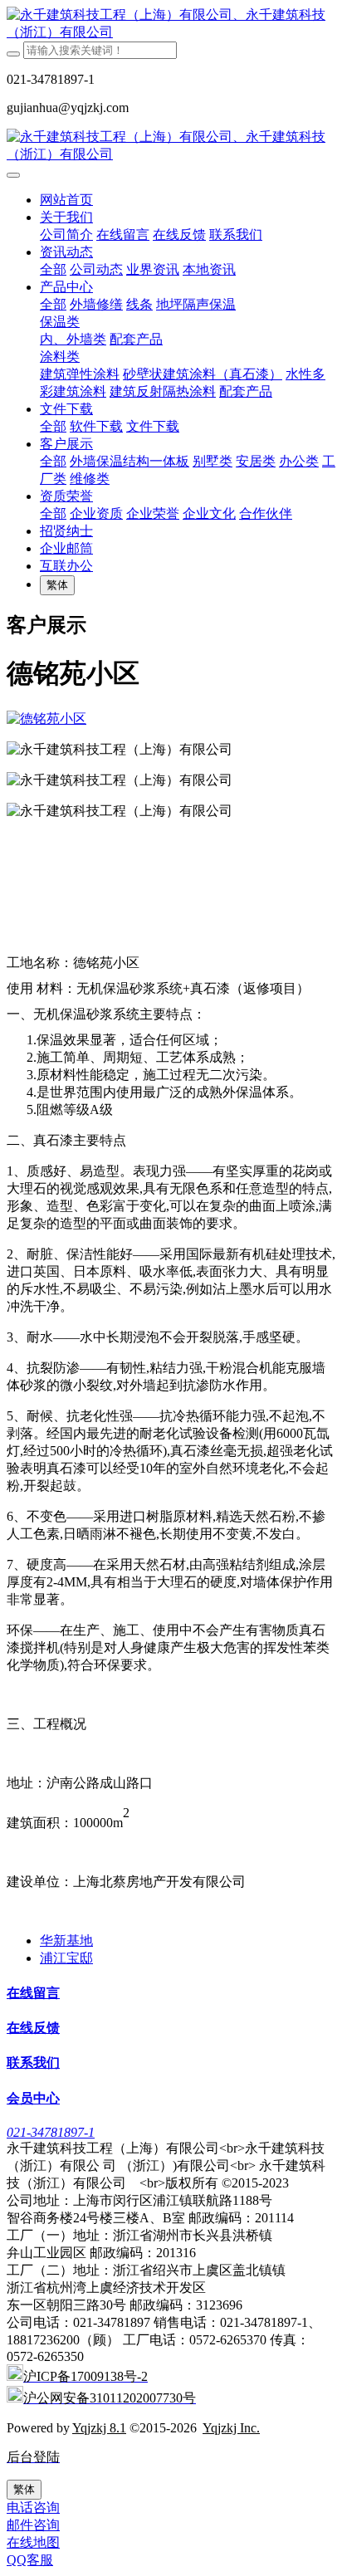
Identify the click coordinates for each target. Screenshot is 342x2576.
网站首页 (66, 200)
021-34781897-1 (51, 2132)
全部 (53, 269)
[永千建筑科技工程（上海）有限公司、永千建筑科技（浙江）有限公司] (171, 24)
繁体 (57, 585)
